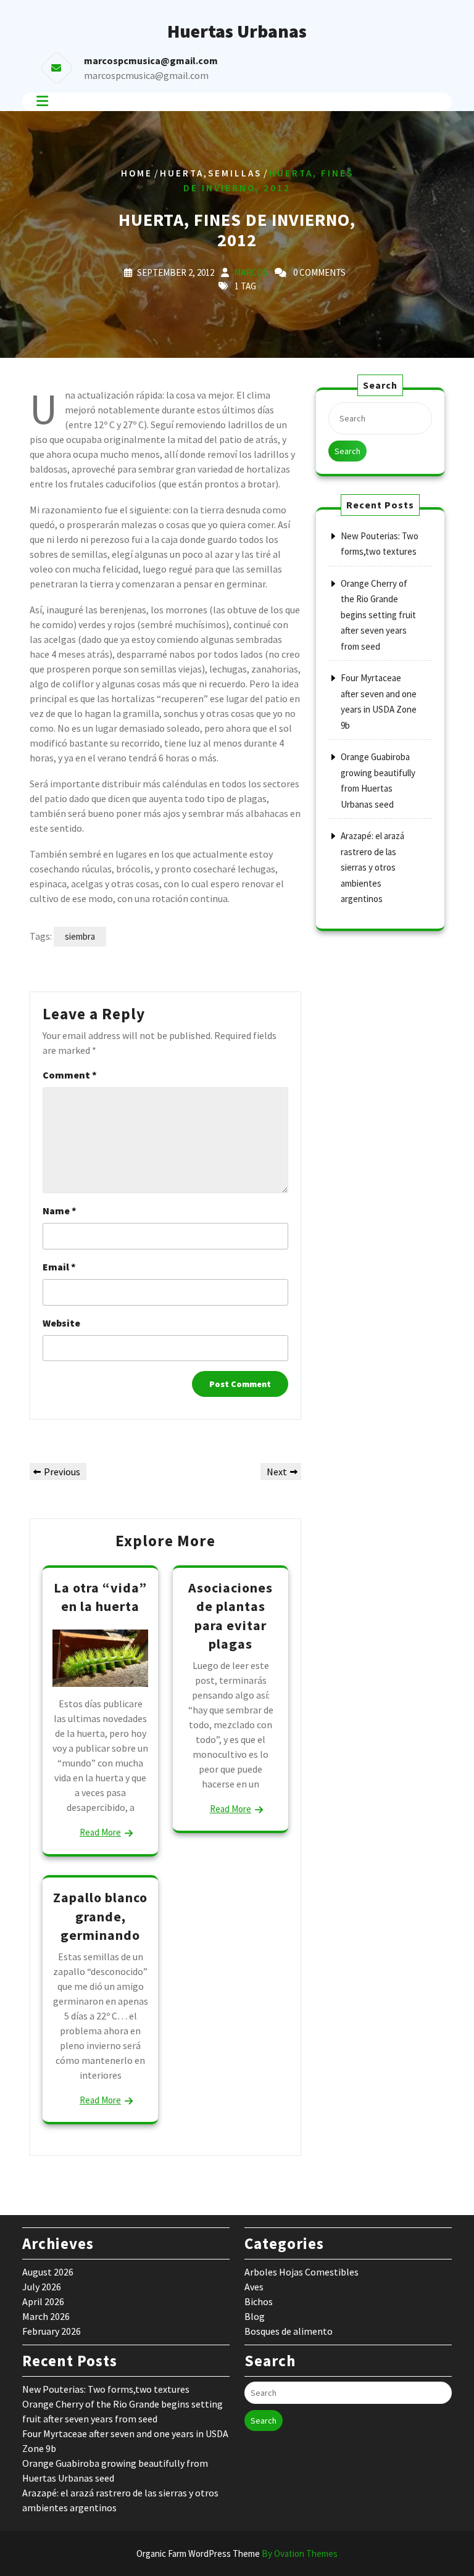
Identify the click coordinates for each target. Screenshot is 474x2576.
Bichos (259, 2301)
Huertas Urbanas (237, 31)
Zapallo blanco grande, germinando (100, 1916)
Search (347, 451)
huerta (182, 172)
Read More (100, 1832)
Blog (255, 2316)
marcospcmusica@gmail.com (146, 75)
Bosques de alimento (289, 2331)
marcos (251, 272)
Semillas (235, 172)
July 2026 (42, 2287)
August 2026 (48, 2272)
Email (59, 1267)
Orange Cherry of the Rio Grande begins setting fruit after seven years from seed (378, 615)
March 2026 (46, 2316)
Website (61, 1323)
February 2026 (52, 2331)
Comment (70, 1075)
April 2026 (43, 2301)
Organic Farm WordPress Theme (237, 2553)
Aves (254, 2287)
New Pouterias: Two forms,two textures (106, 2389)
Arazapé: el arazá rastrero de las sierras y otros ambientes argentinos (372, 867)
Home (137, 172)
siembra (80, 936)
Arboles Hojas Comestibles (301, 2272)
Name (60, 1211)
